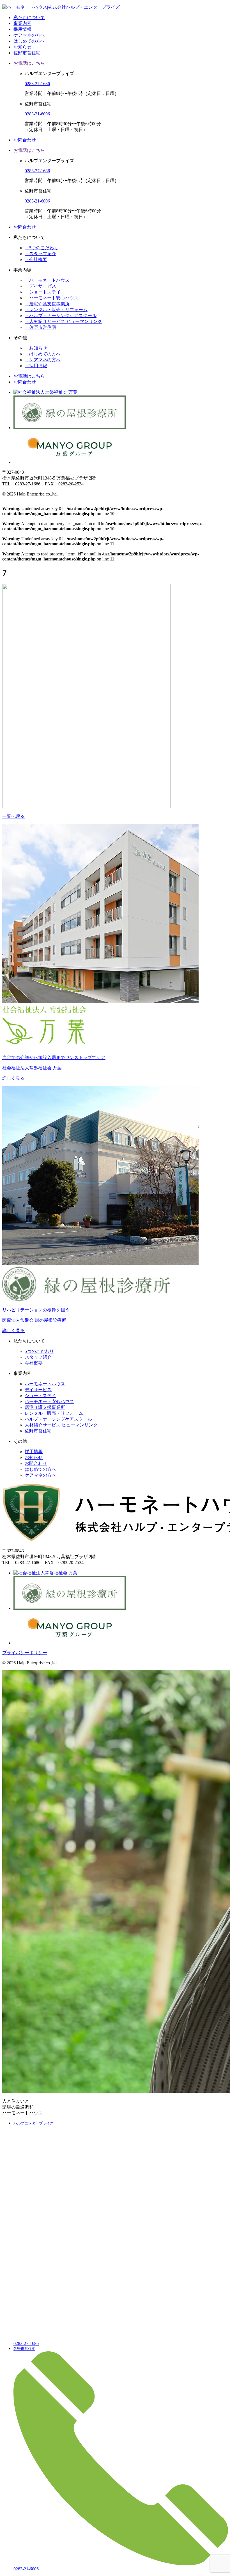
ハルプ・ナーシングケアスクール (58, 1419)
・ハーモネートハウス (47, 280)
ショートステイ (40, 1396)
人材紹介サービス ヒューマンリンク (61, 1425)
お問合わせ (25, 140)
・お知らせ (36, 348)
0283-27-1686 (37, 84)
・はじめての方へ (43, 354)
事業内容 (22, 23)
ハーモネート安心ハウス (49, 1401)
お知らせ (22, 47)
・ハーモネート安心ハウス (52, 298)
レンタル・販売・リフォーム (54, 1413)
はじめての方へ (29, 41)
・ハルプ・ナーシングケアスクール (61, 316)
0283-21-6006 (37, 114)
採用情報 (22, 29)
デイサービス (38, 1390)
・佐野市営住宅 (40, 327)
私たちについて (29, 18)
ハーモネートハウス (45, 1384)
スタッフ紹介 (38, 1357)
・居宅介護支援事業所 (47, 304)
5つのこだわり (39, 1351)
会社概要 (34, 1363)
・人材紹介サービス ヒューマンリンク (63, 321)
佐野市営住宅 (27, 53)
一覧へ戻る (13, 816)
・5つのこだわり (42, 248)
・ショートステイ (43, 292)
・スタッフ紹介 (40, 254)
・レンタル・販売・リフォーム (56, 310)
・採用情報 (36, 366)
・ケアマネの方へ (43, 360)
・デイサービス (40, 286)
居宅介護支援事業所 (45, 1407)
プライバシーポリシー (25, 1653)
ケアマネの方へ (29, 35)
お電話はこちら (29, 63)
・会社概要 (36, 260)
